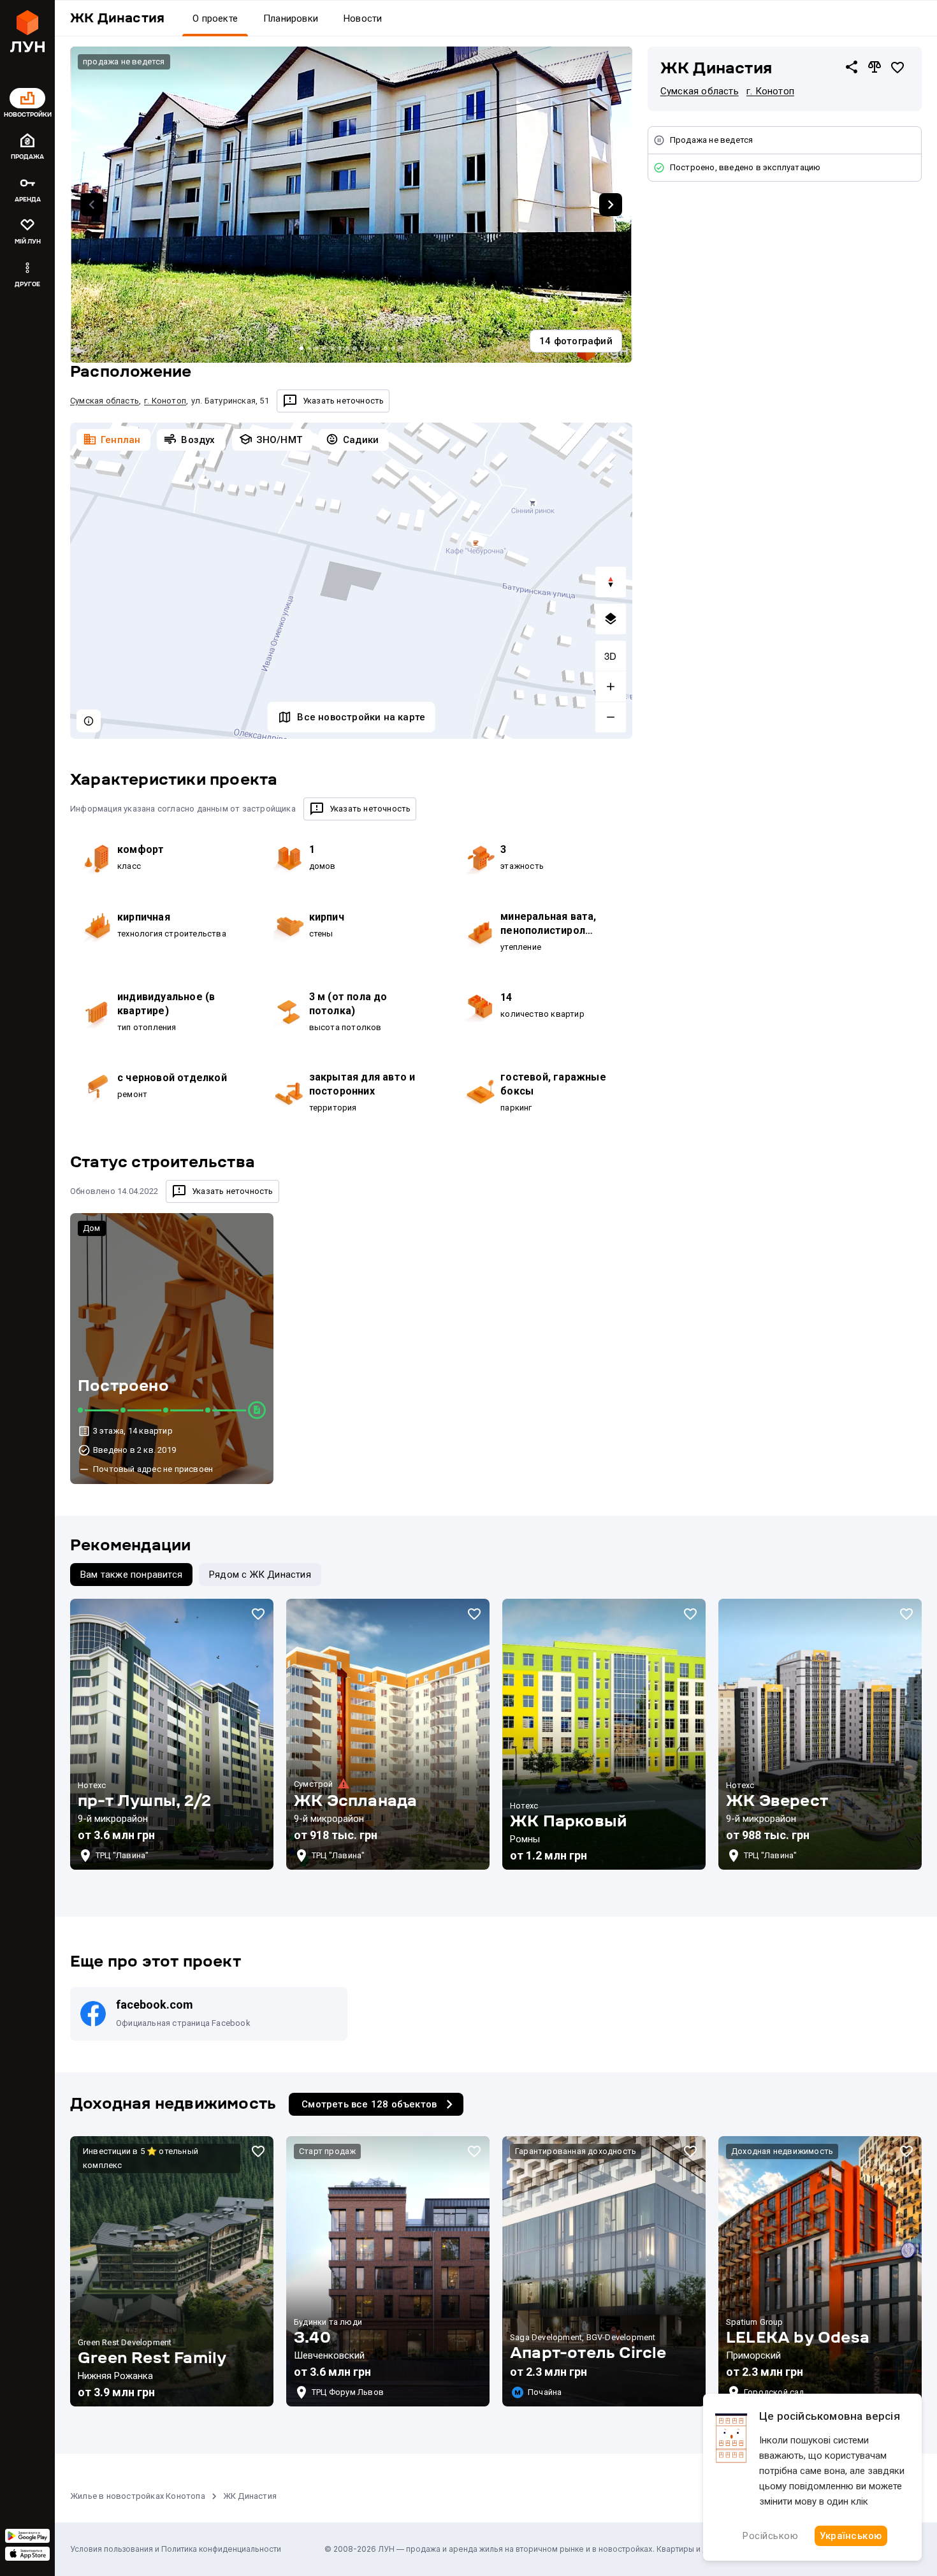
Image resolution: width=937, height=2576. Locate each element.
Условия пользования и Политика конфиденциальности (176, 2549)
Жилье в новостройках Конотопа (138, 2496)
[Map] (351, 581)
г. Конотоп (770, 91)
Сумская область (700, 91)
